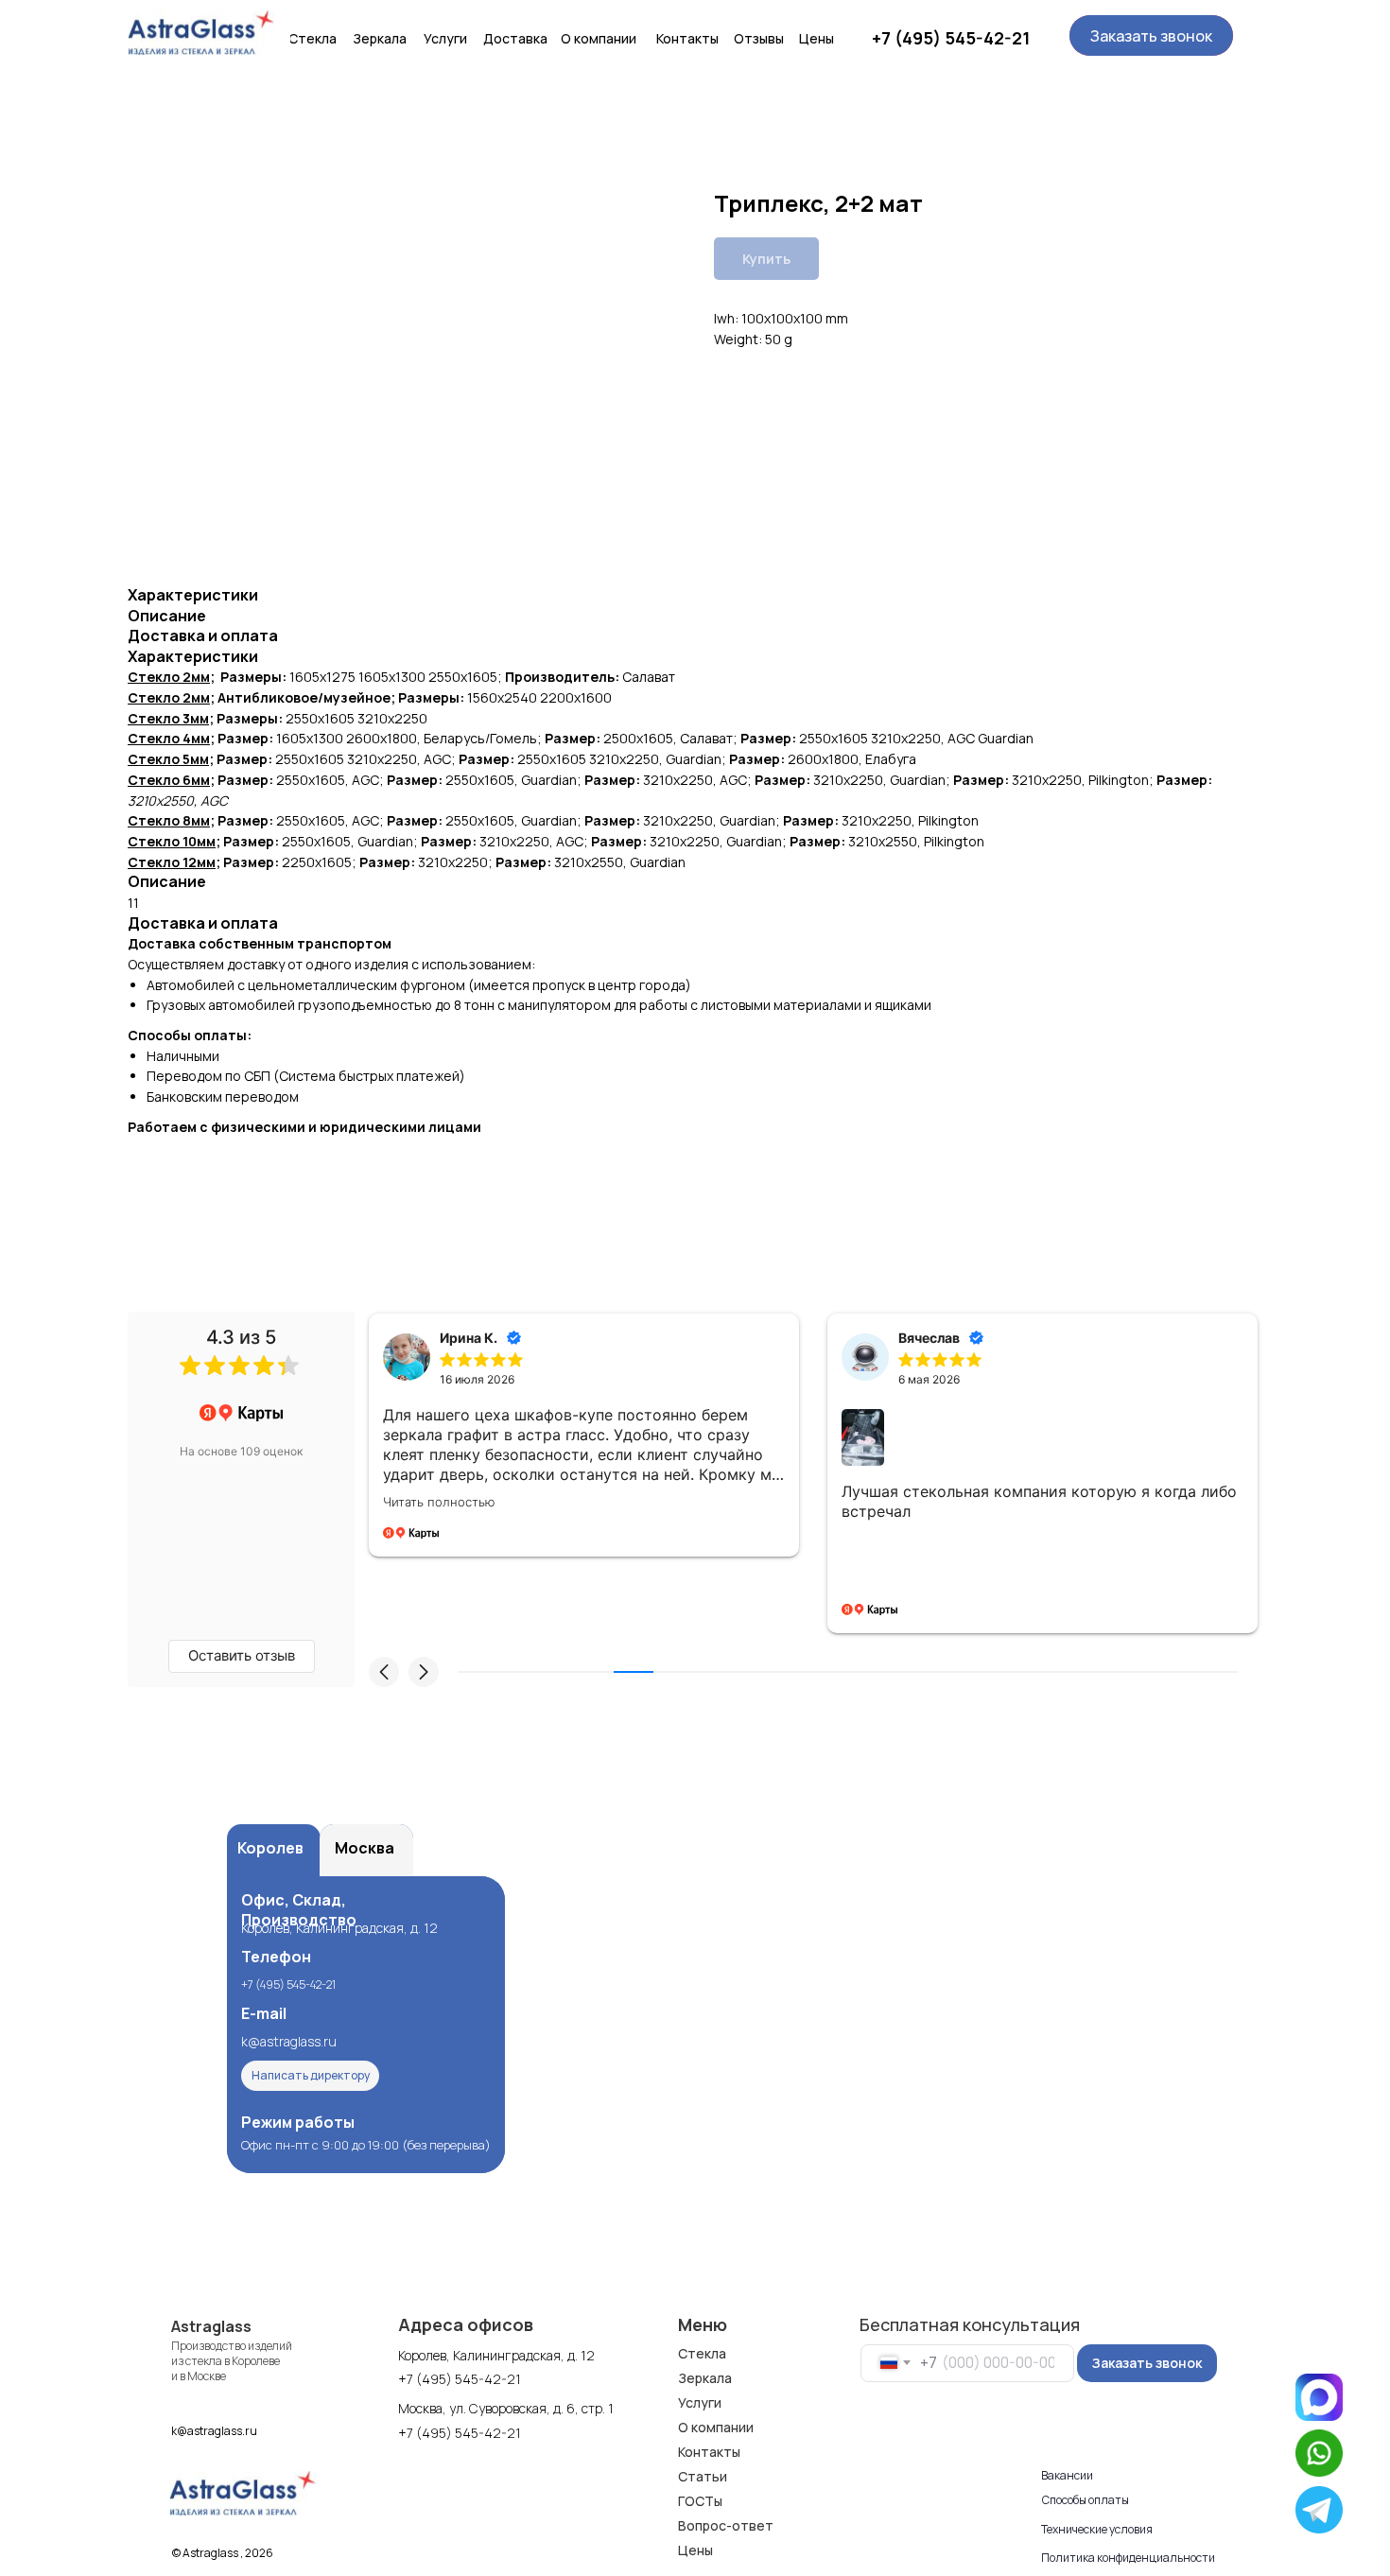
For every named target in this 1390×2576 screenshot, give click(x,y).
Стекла (702, 2353)
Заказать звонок (1147, 2363)
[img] (201, 33)
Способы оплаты (1086, 2500)
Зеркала (705, 2378)
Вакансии (1067, 2475)
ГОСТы (700, 2501)
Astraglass (211, 2326)
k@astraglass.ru (289, 2041)
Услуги (700, 2402)
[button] (1151, 35)
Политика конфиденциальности (1128, 2558)
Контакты (709, 2452)
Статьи (703, 2476)
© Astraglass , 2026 (223, 2553)
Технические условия (1097, 2529)
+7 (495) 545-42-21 (951, 38)
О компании (716, 2427)
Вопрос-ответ (726, 2525)
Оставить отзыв (242, 1655)
